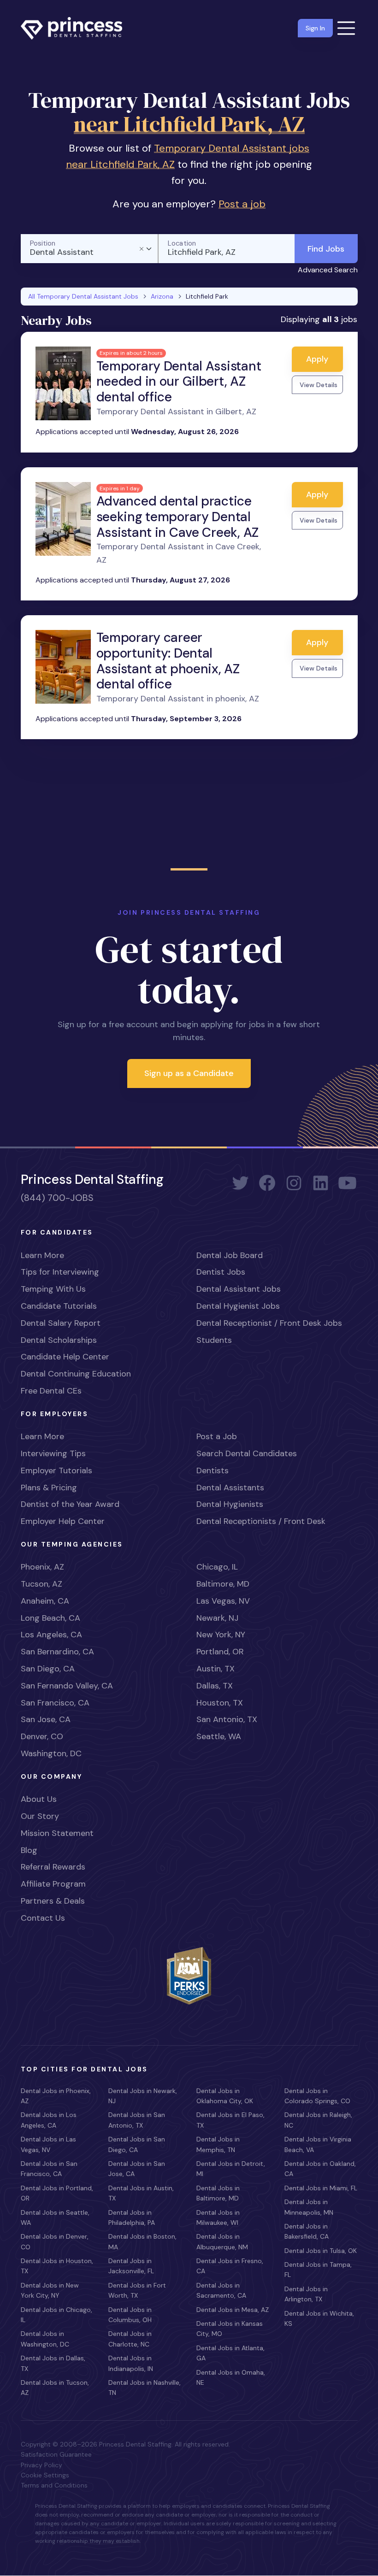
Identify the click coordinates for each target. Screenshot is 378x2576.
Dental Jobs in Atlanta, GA (230, 2353)
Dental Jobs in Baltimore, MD (218, 2193)
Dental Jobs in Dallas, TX (53, 2363)
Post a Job (217, 1436)
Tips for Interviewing (60, 1272)
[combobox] (89, 249)
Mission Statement (57, 1833)
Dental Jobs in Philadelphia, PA (132, 2217)
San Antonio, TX (227, 1719)
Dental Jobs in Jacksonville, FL (131, 2266)
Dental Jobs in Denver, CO (55, 2241)
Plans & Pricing (49, 1488)
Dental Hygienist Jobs (238, 1306)
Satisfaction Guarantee (56, 2454)
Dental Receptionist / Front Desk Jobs (269, 1323)
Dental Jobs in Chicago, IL (56, 2315)
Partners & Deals (53, 1901)
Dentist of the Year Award (70, 1504)
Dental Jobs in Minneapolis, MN (309, 2207)
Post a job (242, 204)
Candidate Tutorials (59, 1306)
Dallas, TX (215, 1686)
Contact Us (43, 1918)
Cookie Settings (45, 2475)
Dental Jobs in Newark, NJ (143, 2096)
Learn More (42, 1255)
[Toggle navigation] (346, 28)
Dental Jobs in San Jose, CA (137, 2169)
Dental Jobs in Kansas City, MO (230, 2329)
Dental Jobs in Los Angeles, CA (49, 2120)
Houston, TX (220, 1703)
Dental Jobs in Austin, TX (141, 2193)
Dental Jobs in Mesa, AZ (233, 2310)
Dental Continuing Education (76, 1374)
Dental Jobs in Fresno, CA (230, 2266)
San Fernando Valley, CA (67, 1686)
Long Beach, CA (50, 1618)
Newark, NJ (217, 1618)
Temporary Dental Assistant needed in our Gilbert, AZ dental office (179, 382)
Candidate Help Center (65, 1357)
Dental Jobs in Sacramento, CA (221, 2290)
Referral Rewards (53, 1867)
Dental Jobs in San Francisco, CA (49, 2169)
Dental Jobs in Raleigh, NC (318, 2120)
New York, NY (221, 1635)
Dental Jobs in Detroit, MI (231, 2169)
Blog (29, 1850)
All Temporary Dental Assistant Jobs (83, 296)
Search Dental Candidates (247, 1453)
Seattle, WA (219, 1736)
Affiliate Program (53, 1884)
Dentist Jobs (221, 1272)
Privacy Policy (41, 2465)
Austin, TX (216, 1669)
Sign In (315, 28)
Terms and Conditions (54, 2485)
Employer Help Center (63, 1521)
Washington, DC (51, 1753)
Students (214, 1340)
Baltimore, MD (223, 1584)
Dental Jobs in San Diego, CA (137, 2144)
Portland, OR (220, 1652)
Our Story (40, 1816)
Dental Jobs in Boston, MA (142, 2241)
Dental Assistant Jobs (239, 1289)
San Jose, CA (46, 1719)
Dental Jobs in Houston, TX (57, 2266)
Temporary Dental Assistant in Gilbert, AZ (176, 412)
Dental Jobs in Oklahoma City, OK (225, 2096)
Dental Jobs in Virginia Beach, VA (318, 2144)
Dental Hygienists (230, 1504)
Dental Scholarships (59, 1340)
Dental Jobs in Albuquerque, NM (222, 2241)
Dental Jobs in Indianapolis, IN (131, 2363)
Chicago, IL (217, 1567)
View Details (319, 385)
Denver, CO (42, 1736)
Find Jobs (326, 249)
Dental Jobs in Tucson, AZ (55, 2388)
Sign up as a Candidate (189, 1073)
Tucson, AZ (41, 1584)
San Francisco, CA (55, 1703)
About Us (39, 1799)
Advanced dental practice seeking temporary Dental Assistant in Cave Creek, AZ (177, 517)
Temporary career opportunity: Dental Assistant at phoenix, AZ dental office (168, 661)
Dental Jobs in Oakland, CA (320, 2169)
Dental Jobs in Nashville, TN (145, 2388)
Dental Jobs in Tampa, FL (318, 2270)
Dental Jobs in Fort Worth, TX (137, 2290)
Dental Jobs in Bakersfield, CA (307, 2231)
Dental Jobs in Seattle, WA (55, 2217)
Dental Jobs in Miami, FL (321, 2188)
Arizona (162, 296)
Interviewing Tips (53, 1453)
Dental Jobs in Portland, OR (57, 2193)
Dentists (213, 1470)
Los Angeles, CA (51, 1635)
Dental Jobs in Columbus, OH (130, 2315)
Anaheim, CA (45, 1601)
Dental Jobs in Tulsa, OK (321, 2251)
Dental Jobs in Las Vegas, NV (48, 2144)
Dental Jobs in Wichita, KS (319, 2318)
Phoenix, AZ (42, 1567)
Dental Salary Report (61, 1323)
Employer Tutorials (56, 1470)
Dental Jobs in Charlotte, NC (130, 2339)
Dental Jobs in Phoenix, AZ (56, 2096)
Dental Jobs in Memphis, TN (218, 2144)
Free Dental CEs (51, 1391)
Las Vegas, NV (223, 1601)
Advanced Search (328, 270)
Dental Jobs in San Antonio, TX (137, 2120)
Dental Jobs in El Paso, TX (230, 2120)
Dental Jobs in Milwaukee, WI (218, 2217)
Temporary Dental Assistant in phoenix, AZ (178, 699)
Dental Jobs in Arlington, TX (306, 2294)
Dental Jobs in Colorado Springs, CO (317, 2096)
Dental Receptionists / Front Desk (261, 1521)
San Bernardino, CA (57, 1652)
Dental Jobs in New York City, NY (50, 2290)
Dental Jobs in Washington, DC (45, 2339)
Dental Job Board (230, 1255)
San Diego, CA (48, 1669)
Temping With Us (53, 1289)
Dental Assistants (230, 1488)
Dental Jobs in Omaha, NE (231, 2377)
